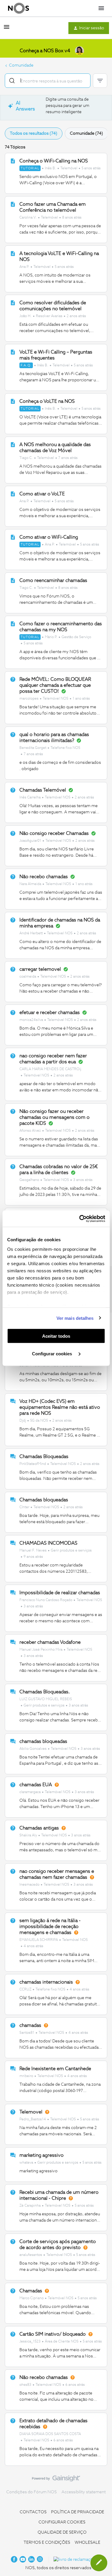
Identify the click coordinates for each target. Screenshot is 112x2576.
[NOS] (19, 8)
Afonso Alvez (30, 1131)
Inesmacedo (29, 1885)
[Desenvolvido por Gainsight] (56, 2480)
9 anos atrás (33, 1557)
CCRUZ (25, 1990)
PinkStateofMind (33, 1464)
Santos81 (27, 2033)
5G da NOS (39, 1421)
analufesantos (31, 2255)
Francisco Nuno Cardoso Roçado (46, 1600)
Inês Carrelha (30, 798)
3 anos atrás (83, 1180)
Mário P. (51, 637)
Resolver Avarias (49, 316)
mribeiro (26, 2076)
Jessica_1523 (30, 2342)
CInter (24, 1507)
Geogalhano (29, 1180)
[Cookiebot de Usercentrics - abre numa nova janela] (80, 1219)
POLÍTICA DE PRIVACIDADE (78, 2512)
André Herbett (31, 933)
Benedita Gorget (33, 748)
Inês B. (50, 168)
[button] (7, 29)
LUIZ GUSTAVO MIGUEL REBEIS (46, 1699)
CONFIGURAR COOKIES (62, 2522)
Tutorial (30, 168)
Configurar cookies (53, 1353)
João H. (26, 316)
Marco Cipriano (32, 2298)
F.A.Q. (26, 365)
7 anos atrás (68, 458)
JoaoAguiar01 (30, 841)
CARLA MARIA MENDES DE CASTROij (50, 1069)
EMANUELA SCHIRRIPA (39, 1940)
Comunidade (21, 65)
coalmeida (28, 977)
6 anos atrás (75, 2385)
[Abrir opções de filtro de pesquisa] (100, 81)
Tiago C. (26, 458)
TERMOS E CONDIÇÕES (47, 2543)
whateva (26, 2163)
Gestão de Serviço (76, 637)
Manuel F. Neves (33, 1551)
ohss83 (25, 2385)
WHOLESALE (88, 2543)
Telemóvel (69, 168)
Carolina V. (28, 218)
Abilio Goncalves (33, 1749)
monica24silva (31, 1020)
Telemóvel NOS (56, 699)
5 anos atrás (91, 168)
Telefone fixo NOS (65, 748)
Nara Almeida (30, 884)
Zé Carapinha (30, 2206)
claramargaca (30, 1792)
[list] (60, 168)
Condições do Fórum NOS (32, 2492)
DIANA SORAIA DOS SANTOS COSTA (50, 2434)
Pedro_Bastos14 (33, 2119)
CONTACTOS (33, 2512)
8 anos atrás (72, 218)
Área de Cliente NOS (62, 2342)
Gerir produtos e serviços (71, 1551)
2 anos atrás (76, 316)
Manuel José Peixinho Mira (41, 1650)
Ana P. (24, 267)
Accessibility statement (84, 2492)
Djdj (23, 1421)
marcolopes (29, 699)
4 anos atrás (33, 1946)
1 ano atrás (81, 699)
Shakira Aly (28, 1835)
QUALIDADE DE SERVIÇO (62, 2532)
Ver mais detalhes (75, 1318)
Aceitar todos (56, 1336)
